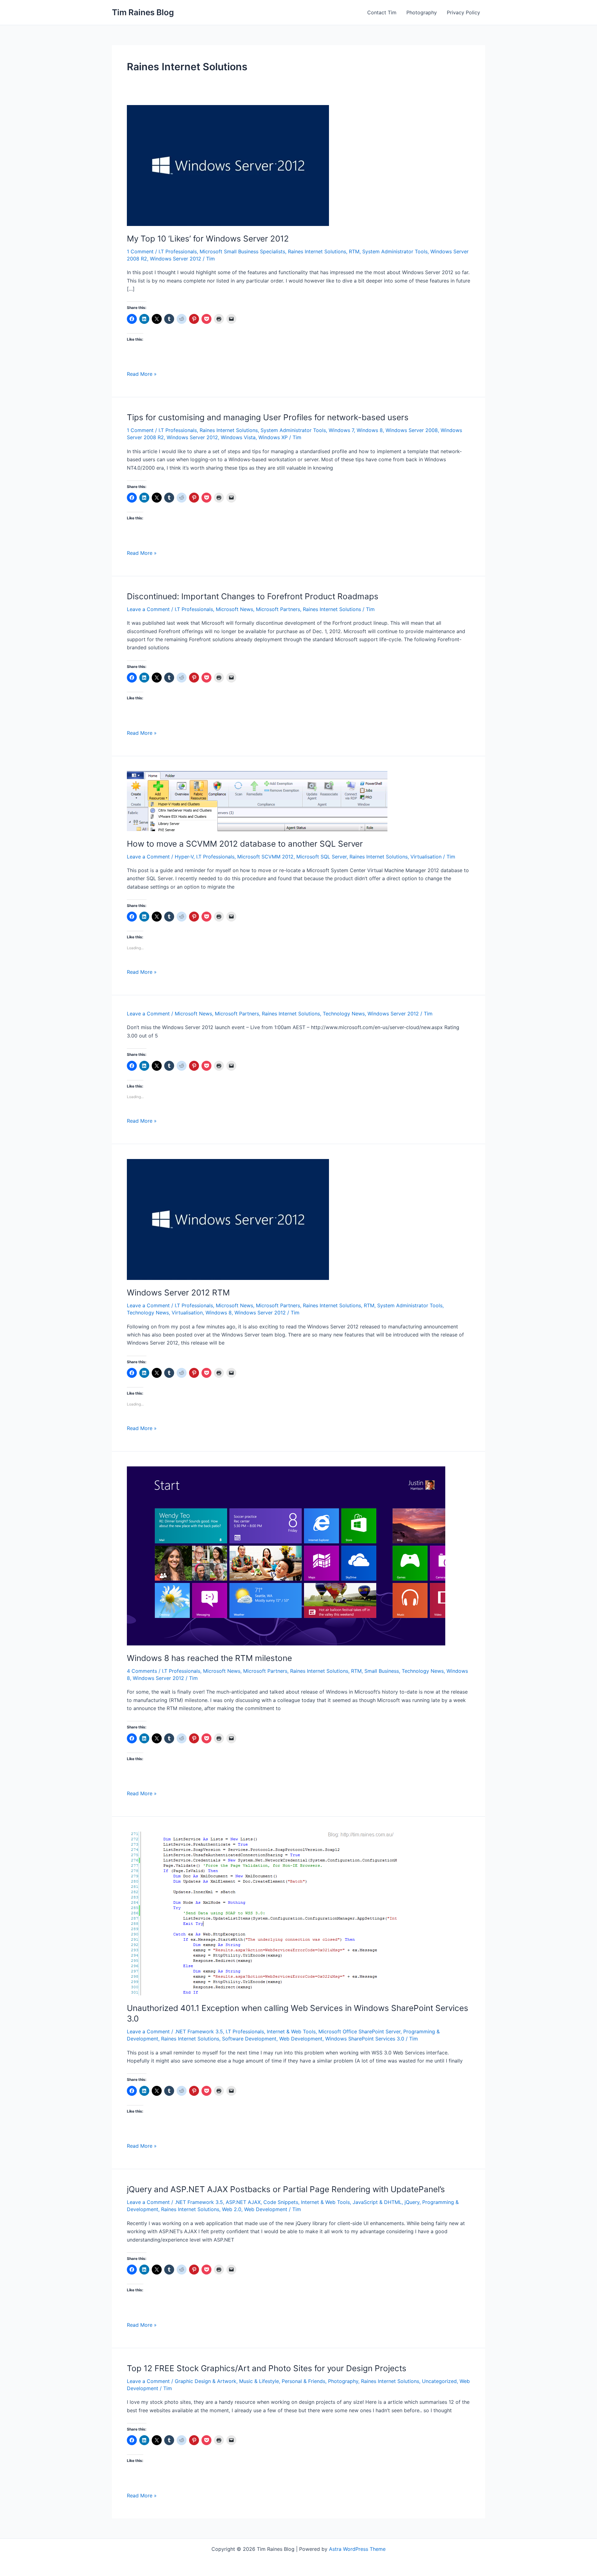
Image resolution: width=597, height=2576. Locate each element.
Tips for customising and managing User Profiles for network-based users (268, 417)
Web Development (301, 2039)
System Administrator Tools (395, 251)
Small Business (382, 1671)
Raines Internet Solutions (317, 251)
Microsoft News (234, 609)
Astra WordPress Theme (357, 2549)
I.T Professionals (178, 251)
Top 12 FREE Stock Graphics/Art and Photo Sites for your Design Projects (267, 2368)
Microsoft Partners (278, 609)
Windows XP (273, 437)
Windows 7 (341, 430)
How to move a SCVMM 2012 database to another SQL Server (245, 844)
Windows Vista (238, 437)
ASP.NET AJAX (243, 2202)
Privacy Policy (463, 12)
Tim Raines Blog (143, 12)
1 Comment (140, 251)
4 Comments (142, 1671)
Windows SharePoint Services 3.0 (365, 2039)
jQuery (412, 2202)
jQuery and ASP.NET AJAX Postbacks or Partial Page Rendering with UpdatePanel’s (286, 2189)
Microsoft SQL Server (322, 857)
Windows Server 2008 (412, 430)
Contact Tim (382, 12)
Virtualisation (426, 857)
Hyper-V (184, 857)
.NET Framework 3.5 (199, 2031)
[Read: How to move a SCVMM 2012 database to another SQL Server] (257, 801)
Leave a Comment (148, 609)
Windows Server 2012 (176, 259)
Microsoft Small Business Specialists (242, 251)
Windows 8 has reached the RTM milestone (209, 1658)
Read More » (142, 374)
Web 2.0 (232, 2209)
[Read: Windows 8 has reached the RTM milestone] (286, 1555)
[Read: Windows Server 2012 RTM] (228, 1219)
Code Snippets (281, 2202)
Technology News (344, 1014)
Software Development (249, 2039)
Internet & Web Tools (291, 2031)
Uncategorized (439, 2381)
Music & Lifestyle (259, 2381)
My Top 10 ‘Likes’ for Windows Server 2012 (208, 239)
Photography (422, 12)
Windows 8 (370, 430)
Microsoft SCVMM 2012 (265, 857)
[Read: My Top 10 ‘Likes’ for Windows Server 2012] (228, 165)
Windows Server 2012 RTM (178, 1293)
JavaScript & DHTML (377, 2202)
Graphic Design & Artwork (206, 2381)
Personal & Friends (303, 2381)
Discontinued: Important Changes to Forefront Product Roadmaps (253, 596)
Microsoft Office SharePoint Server (359, 2031)
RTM (354, 251)
